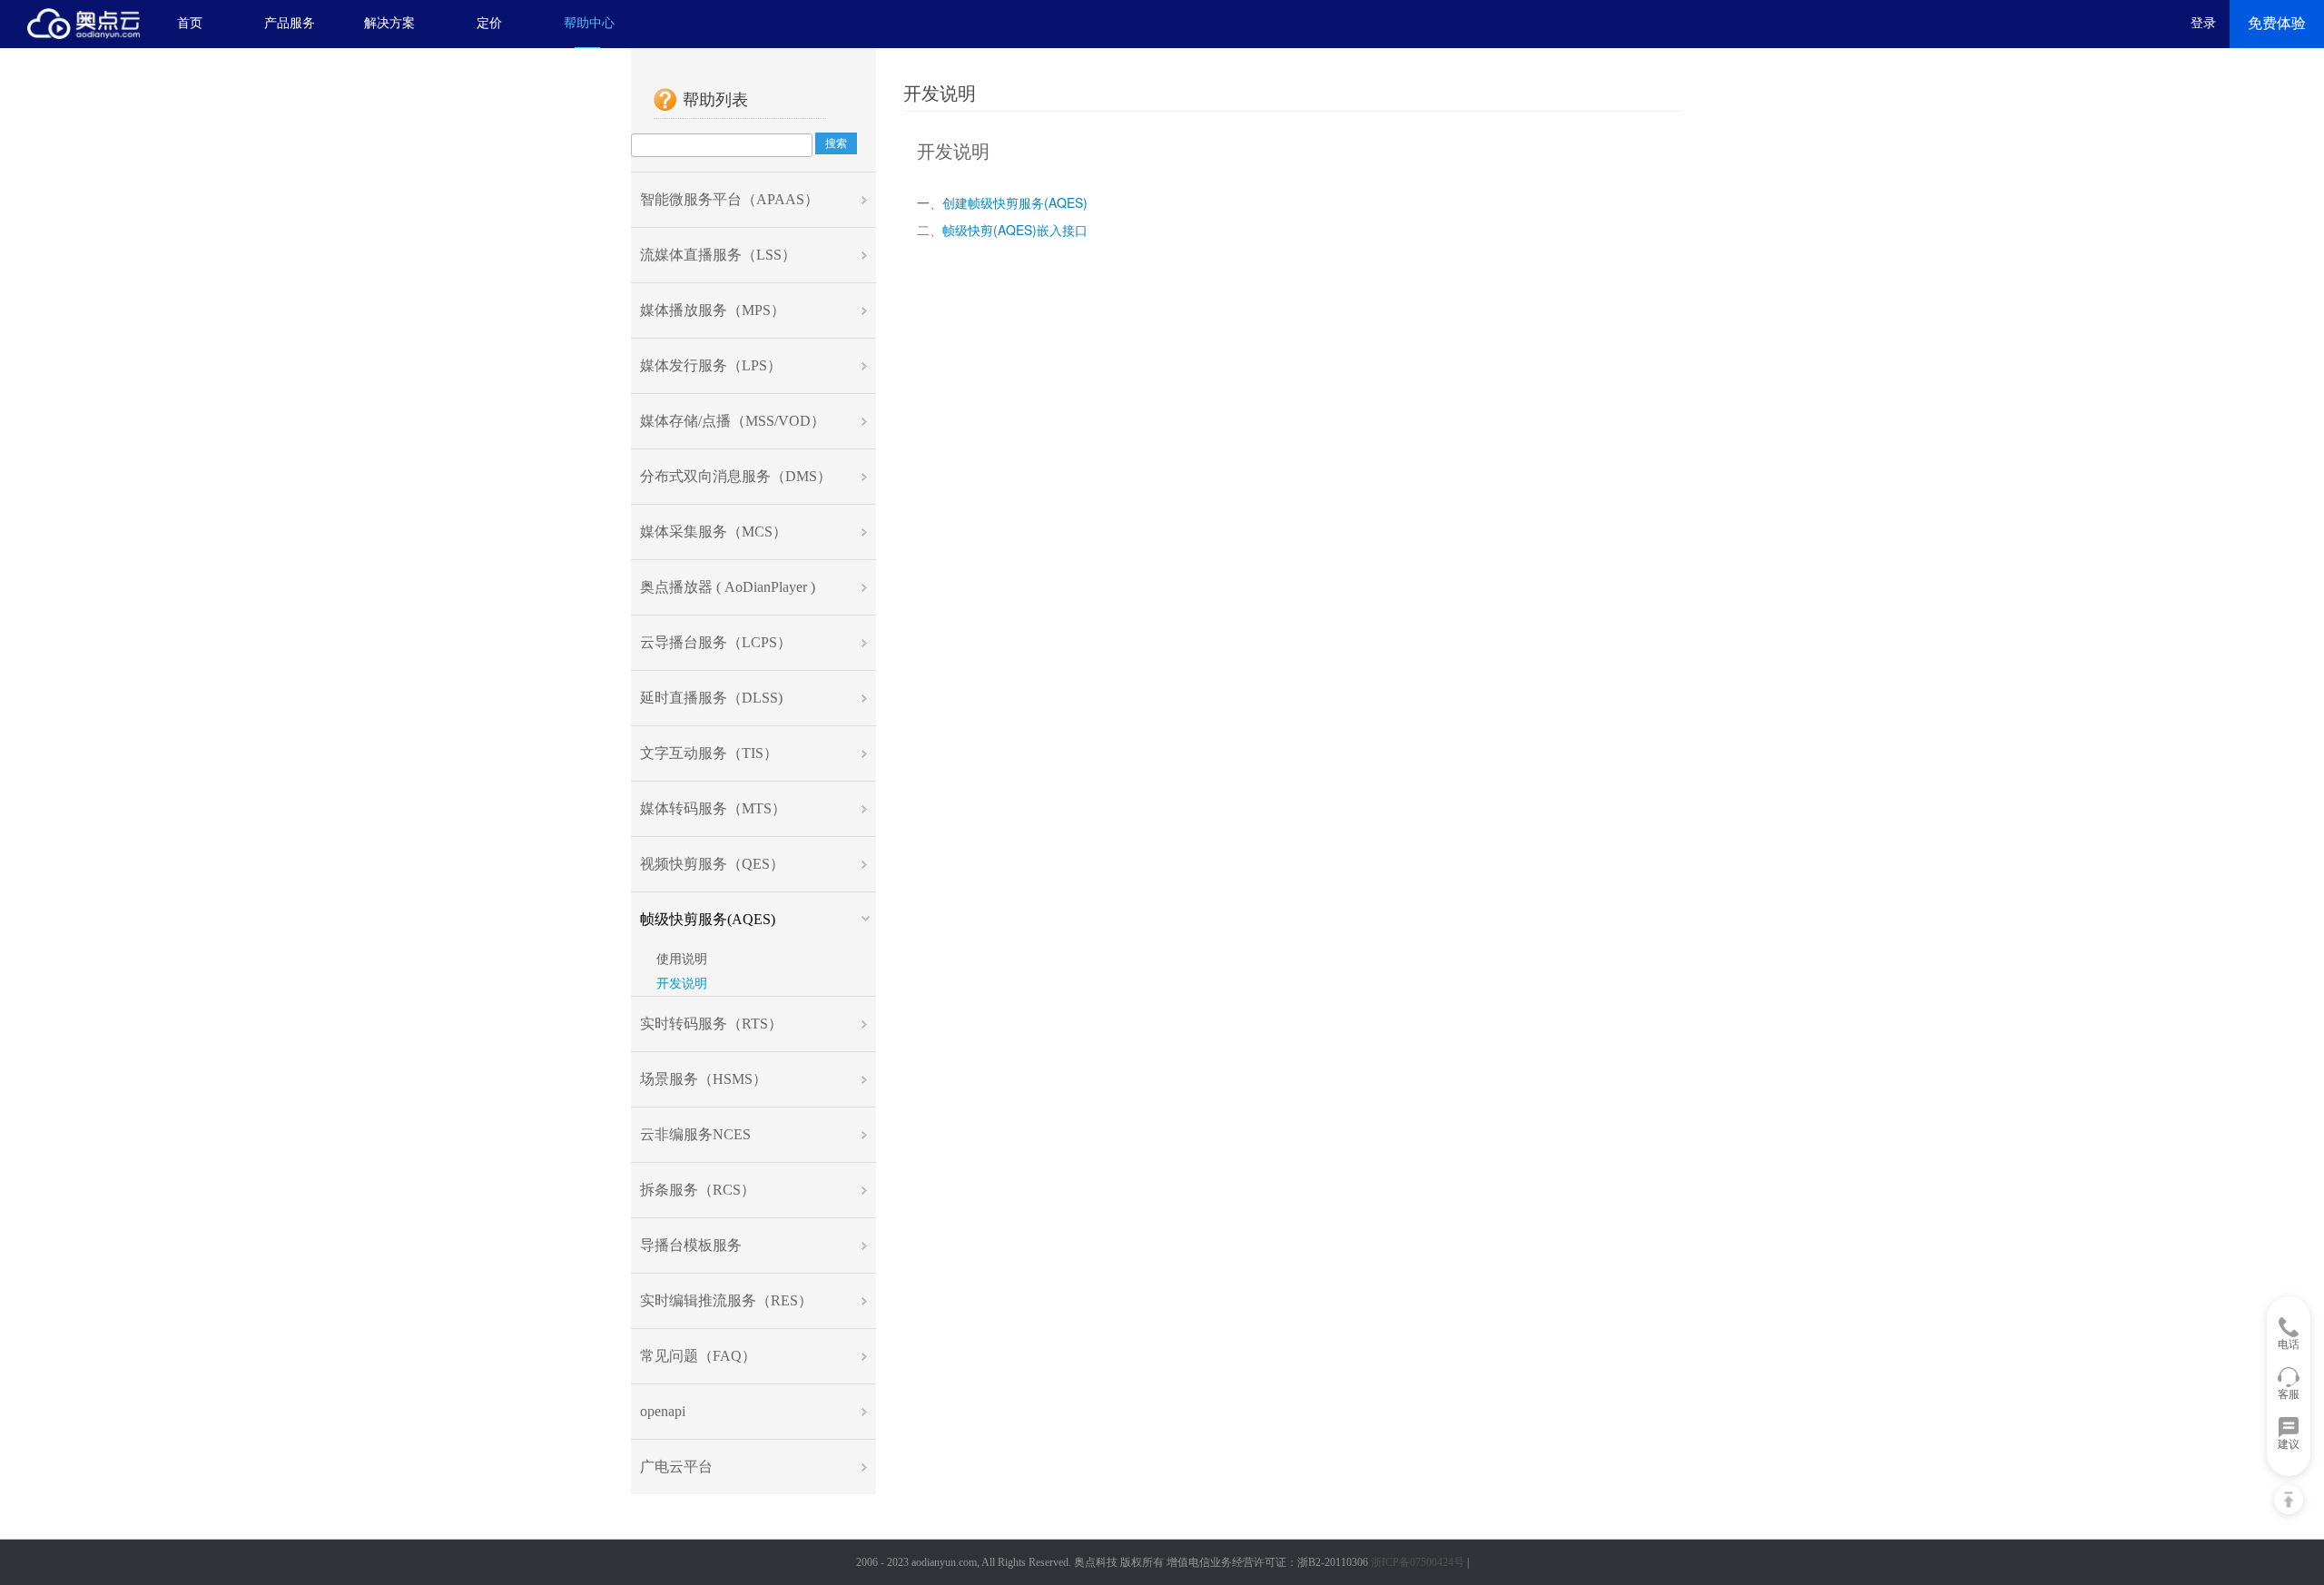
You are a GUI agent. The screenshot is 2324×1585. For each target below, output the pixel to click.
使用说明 (678, 959)
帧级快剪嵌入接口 (1015, 231)
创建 (1015, 204)
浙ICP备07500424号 (1418, 1562)
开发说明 (678, 984)
